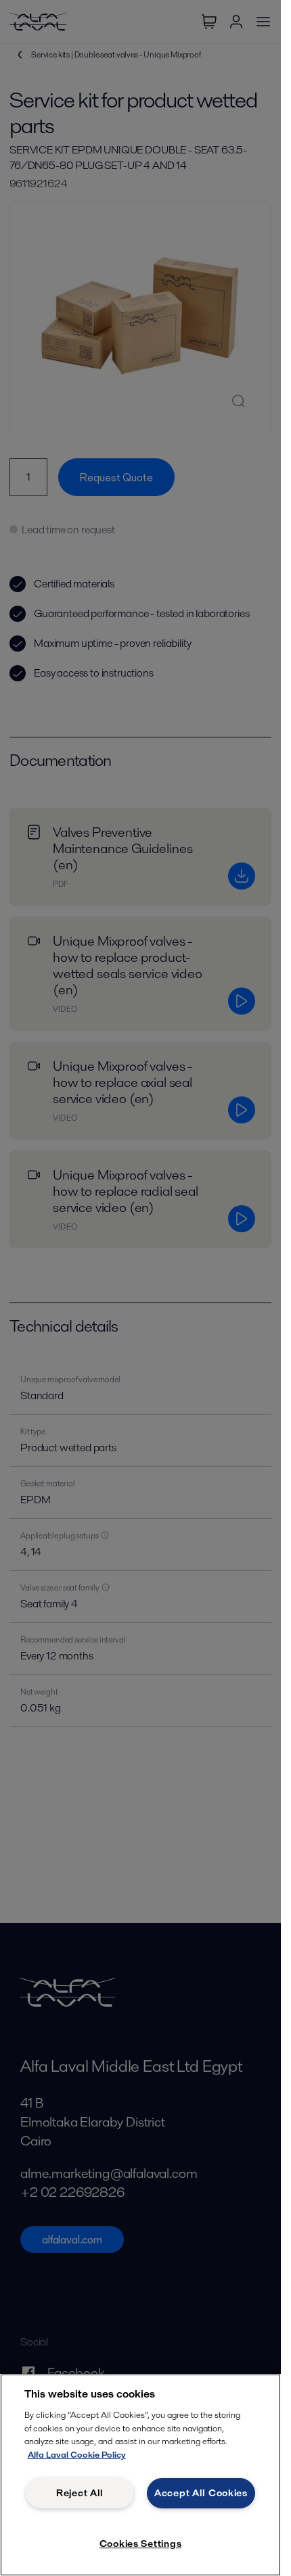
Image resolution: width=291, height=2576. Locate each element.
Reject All (80, 2493)
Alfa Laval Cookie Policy (77, 2455)
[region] (140, 2475)
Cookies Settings (141, 2544)
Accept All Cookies (201, 2493)
